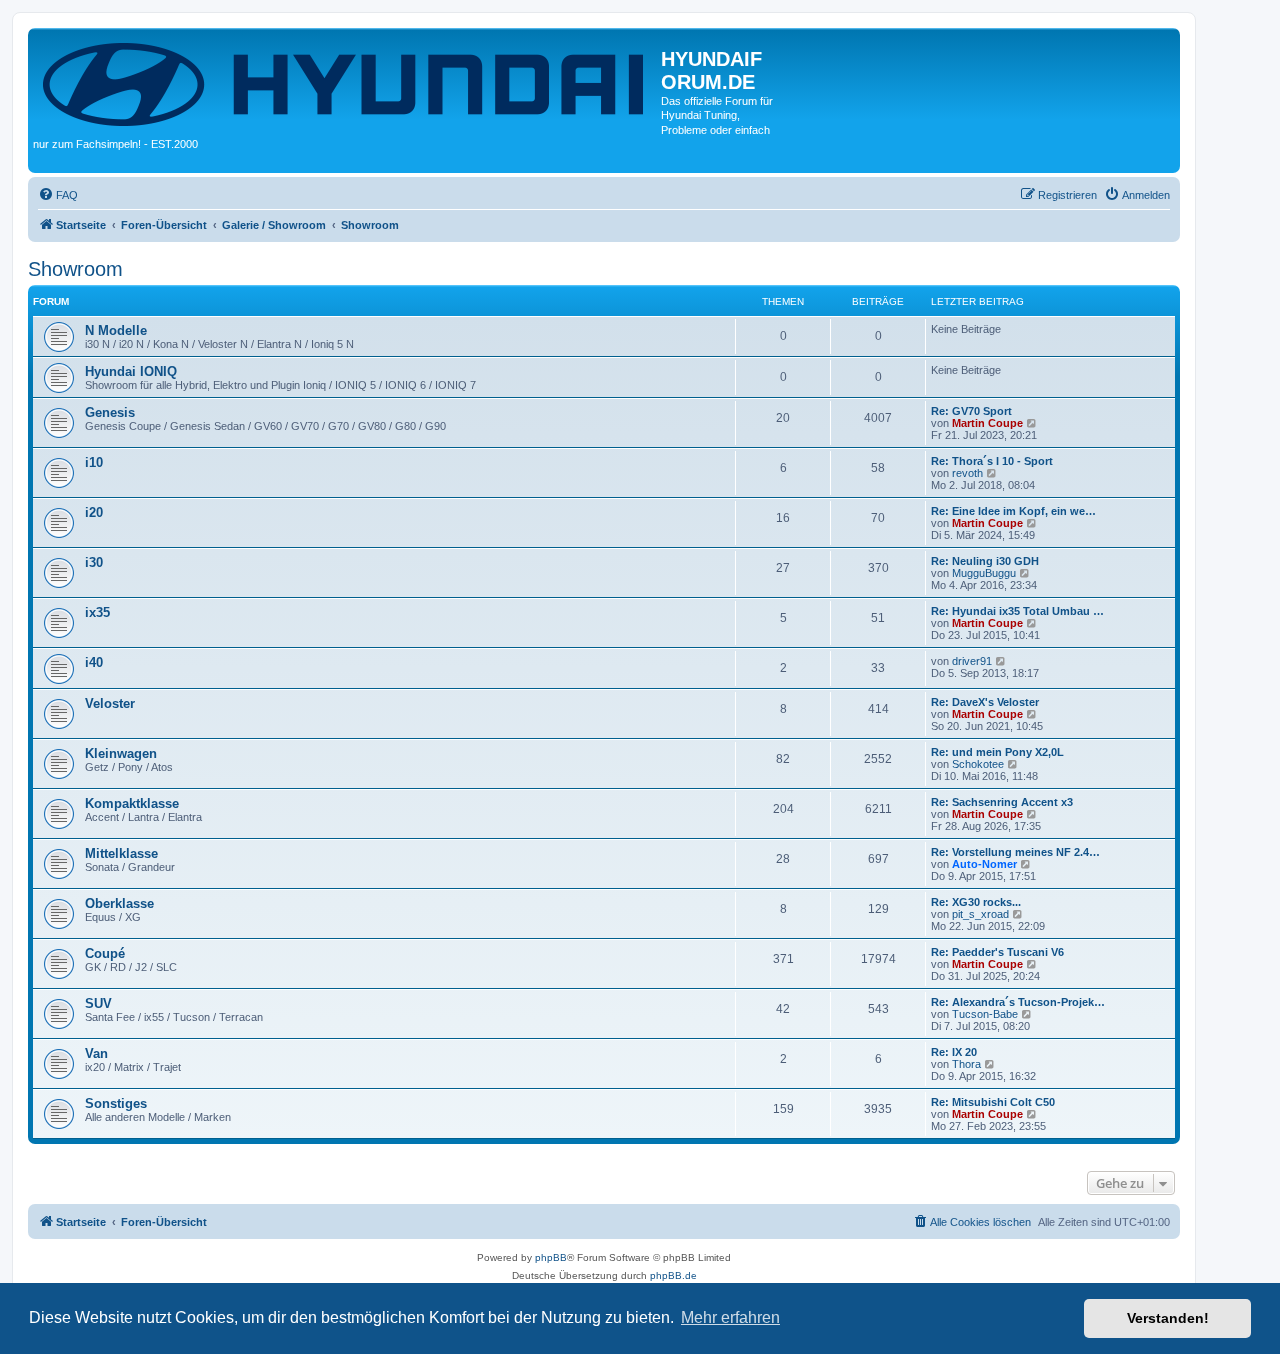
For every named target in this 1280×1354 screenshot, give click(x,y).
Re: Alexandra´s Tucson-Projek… (1018, 1002)
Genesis (110, 412)
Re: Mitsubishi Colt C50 (993, 1102)
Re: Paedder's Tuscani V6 (997, 952)
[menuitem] (58, 195)
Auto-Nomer (984, 864)
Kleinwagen (121, 753)
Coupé (105, 953)
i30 (94, 562)
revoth (967, 473)
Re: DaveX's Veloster (985, 702)
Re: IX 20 (954, 1052)
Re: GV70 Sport (971, 411)
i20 (94, 512)
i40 (94, 662)
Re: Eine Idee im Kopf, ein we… (1013, 511)
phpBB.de (673, 1275)
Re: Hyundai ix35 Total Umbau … (1017, 611)
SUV (98, 1003)
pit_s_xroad (980, 914)
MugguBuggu (984, 573)
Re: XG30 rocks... (976, 902)
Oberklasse (119, 903)
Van (96, 1053)
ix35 (97, 612)
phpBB (551, 1257)
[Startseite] (347, 82)
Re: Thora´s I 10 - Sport (992, 461)
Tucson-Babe (985, 1014)
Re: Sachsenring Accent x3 (1002, 802)
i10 (94, 462)
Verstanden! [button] (1168, 1318)
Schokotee (978, 764)
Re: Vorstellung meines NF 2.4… (1015, 852)
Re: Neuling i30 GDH (985, 561)
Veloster (110, 703)
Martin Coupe (987, 423)
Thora (966, 1064)
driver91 (972, 661)
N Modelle (116, 330)
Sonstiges (116, 1103)
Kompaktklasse (132, 803)
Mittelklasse (121, 853)
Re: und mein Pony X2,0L (997, 752)
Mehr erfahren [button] (730, 1317)
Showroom (75, 269)
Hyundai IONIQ (131, 371)
